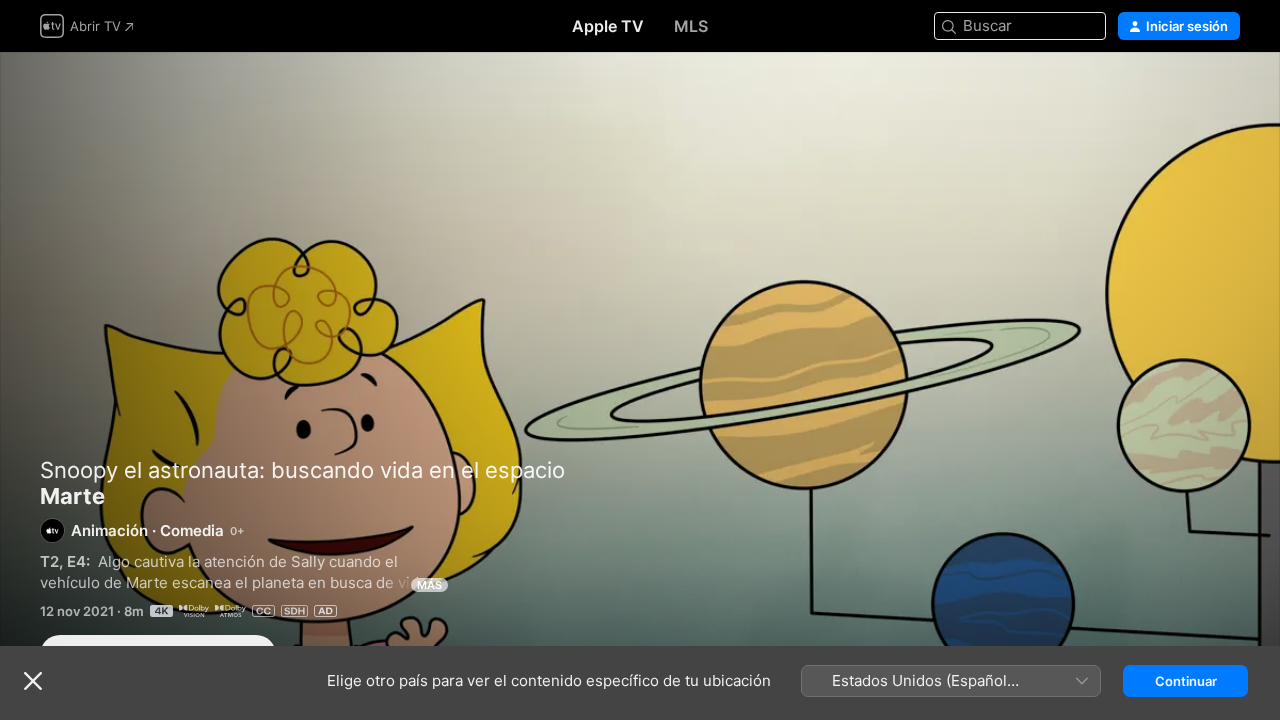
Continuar (1186, 681)
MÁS (429, 585)
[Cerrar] (33, 681)
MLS (691, 26)
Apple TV (608, 26)
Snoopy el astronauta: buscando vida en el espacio (302, 470)
